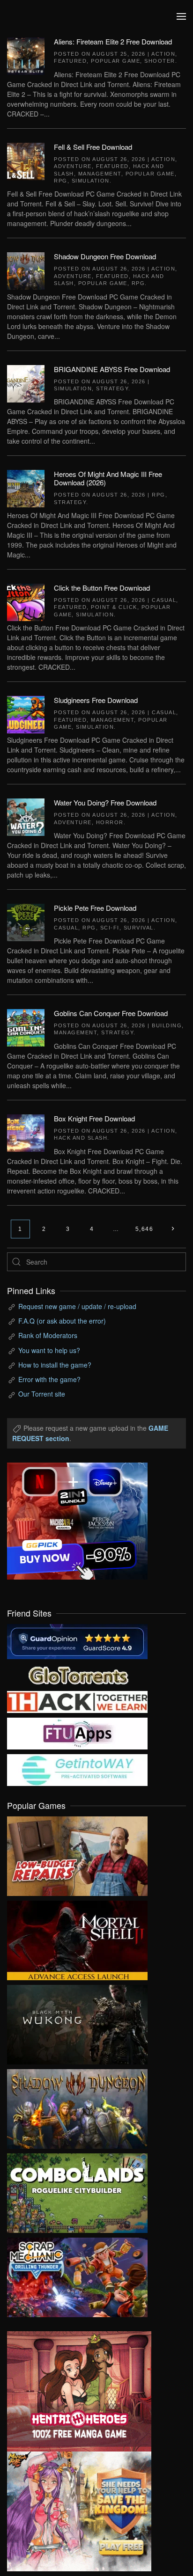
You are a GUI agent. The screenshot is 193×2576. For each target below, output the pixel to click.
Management (100, 174)
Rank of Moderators (48, 1335)
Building (167, 1025)
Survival (139, 928)
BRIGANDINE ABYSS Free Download (112, 369)
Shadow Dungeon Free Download (105, 256)
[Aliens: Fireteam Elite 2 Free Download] (26, 55)
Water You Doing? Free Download (105, 802)
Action (163, 54)
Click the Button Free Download (102, 588)
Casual (164, 600)
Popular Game (115, 61)
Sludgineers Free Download (96, 700)
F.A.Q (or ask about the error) (62, 1321)
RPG (61, 181)
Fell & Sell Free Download (93, 147)
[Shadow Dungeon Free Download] (26, 270)
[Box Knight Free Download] (26, 1132)
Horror (110, 822)
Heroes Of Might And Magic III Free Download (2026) (108, 478)
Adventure (73, 166)
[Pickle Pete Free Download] (26, 922)
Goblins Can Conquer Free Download (111, 1013)
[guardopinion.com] (77, 1640)
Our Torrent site (42, 1394)
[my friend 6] (77, 1733)
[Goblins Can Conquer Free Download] (26, 1027)
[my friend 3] (77, 1701)
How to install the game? (55, 1365)
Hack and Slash (81, 1138)
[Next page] (173, 1229)
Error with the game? (49, 1379)
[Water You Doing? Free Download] (26, 816)
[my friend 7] (77, 1769)
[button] (181, 16)
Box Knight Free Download (94, 1118)
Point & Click (114, 607)
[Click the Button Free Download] (26, 601)
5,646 (145, 1229)
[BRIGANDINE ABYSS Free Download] (26, 382)
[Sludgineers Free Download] (26, 714)
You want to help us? (49, 1350)
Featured (70, 61)
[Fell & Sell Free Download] (26, 160)
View (77, 1854)
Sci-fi (110, 928)
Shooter (160, 61)
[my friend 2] (77, 1674)
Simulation (91, 181)
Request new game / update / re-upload (77, 1306)
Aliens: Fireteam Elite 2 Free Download (113, 41)
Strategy (112, 388)
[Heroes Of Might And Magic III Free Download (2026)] (26, 488)
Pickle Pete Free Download (95, 908)
